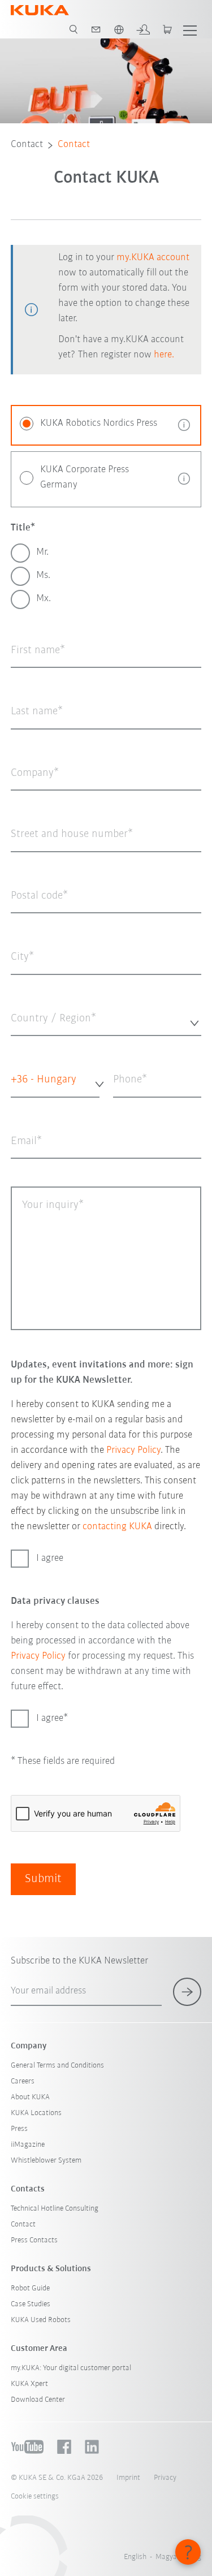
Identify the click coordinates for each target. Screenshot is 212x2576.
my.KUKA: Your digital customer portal (71, 2368)
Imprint (128, 2478)
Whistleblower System (46, 2161)
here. (164, 355)
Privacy (165, 2478)
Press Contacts (34, 2240)
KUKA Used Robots (41, 2320)
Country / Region (36, 1044)
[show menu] (190, 29)
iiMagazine (28, 2145)
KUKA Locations (36, 2113)
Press (19, 2129)
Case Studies (31, 2304)
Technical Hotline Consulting (55, 2209)
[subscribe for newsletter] (187, 1992)
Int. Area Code (29, 1105)
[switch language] (119, 29)
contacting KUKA (117, 1527)
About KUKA (30, 2097)
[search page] (73, 29)
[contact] (96, 29)
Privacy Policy (133, 1451)
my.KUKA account (153, 258)
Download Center (38, 2400)
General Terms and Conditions (57, 2066)
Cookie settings (35, 2497)
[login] (143, 29)
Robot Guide (30, 2288)
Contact (27, 145)
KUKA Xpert (29, 2384)
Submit (43, 1879)
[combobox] (106, 1020)
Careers (23, 2081)
